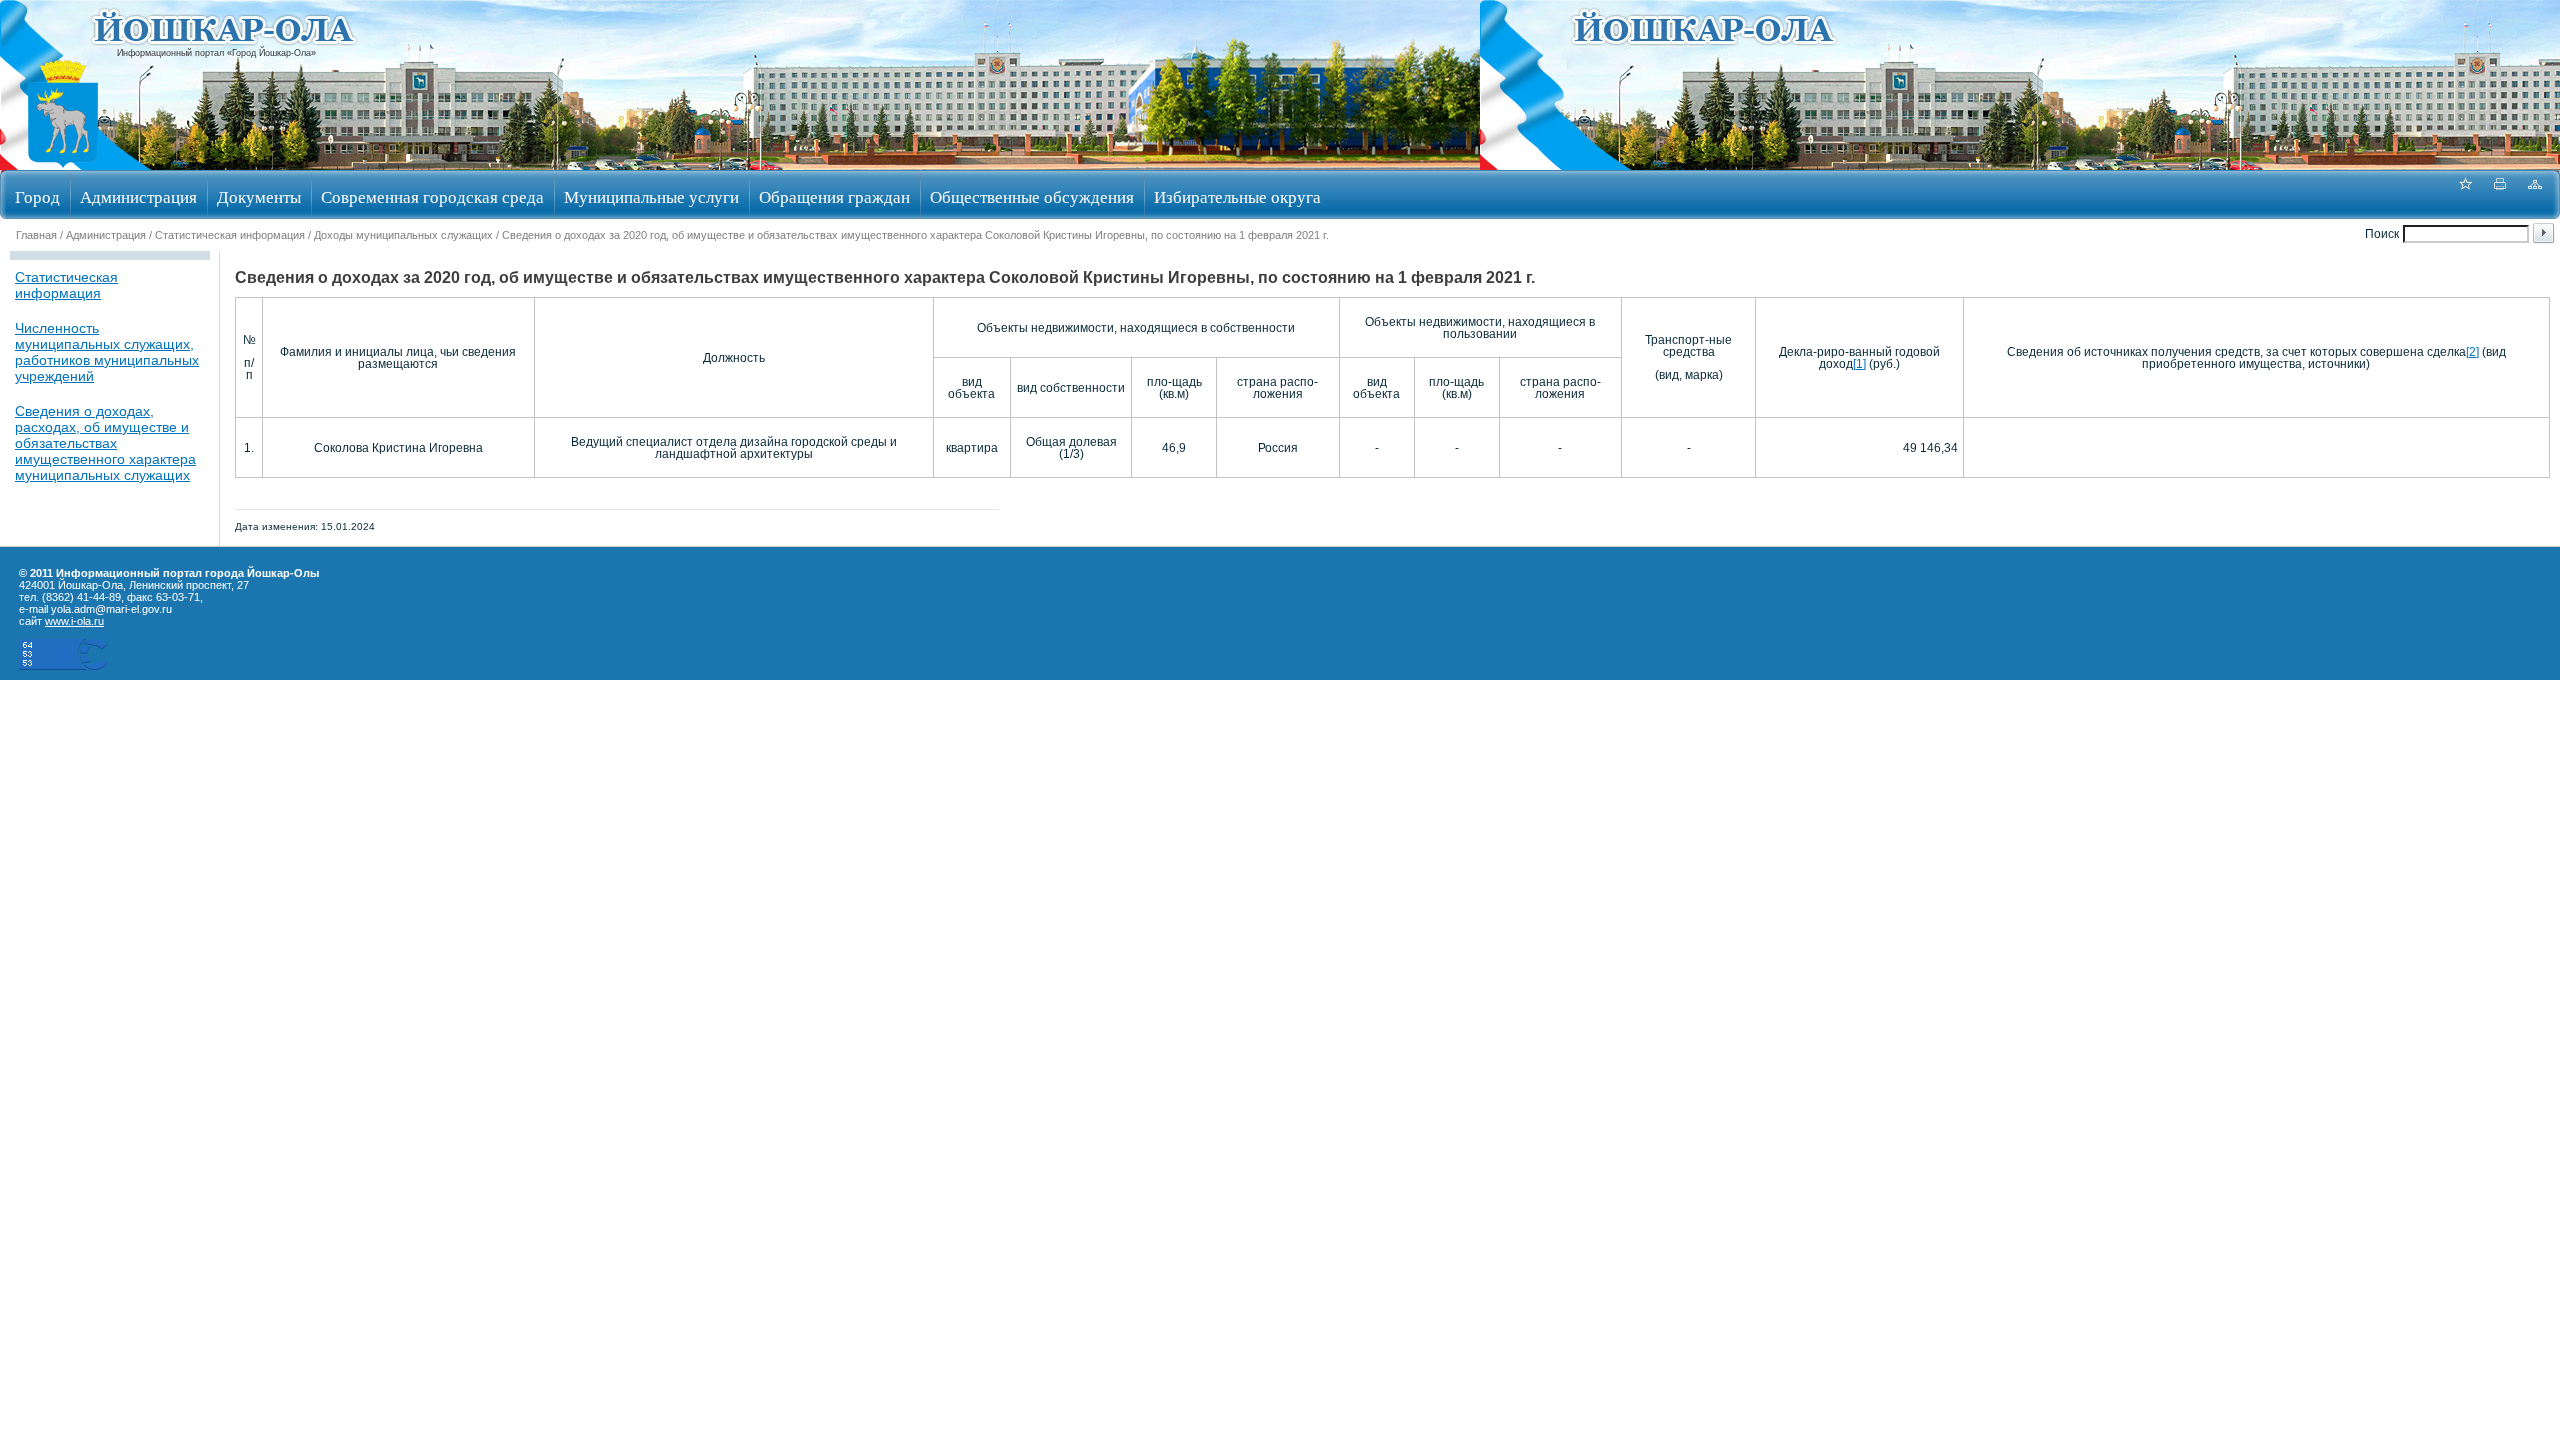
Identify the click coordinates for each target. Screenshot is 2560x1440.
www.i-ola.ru (74, 621)
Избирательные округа (1237, 196)
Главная (36, 235)
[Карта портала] (2535, 194)
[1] (1859, 364)
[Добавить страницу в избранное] (2465, 194)
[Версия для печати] (2500, 194)
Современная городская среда (432, 196)
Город (37, 196)
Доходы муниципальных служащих (403, 235)
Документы (259, 196)
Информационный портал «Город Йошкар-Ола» (216, 53)
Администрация (138, 196)
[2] (2472, 352)
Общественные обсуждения (1032, 196)
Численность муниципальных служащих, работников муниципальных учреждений (107, 352)
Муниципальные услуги (651, 196)
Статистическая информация (230, 235)
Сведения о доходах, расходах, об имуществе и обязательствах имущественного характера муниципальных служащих (105, 443)
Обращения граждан (834, 196)
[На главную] (63, 163)
